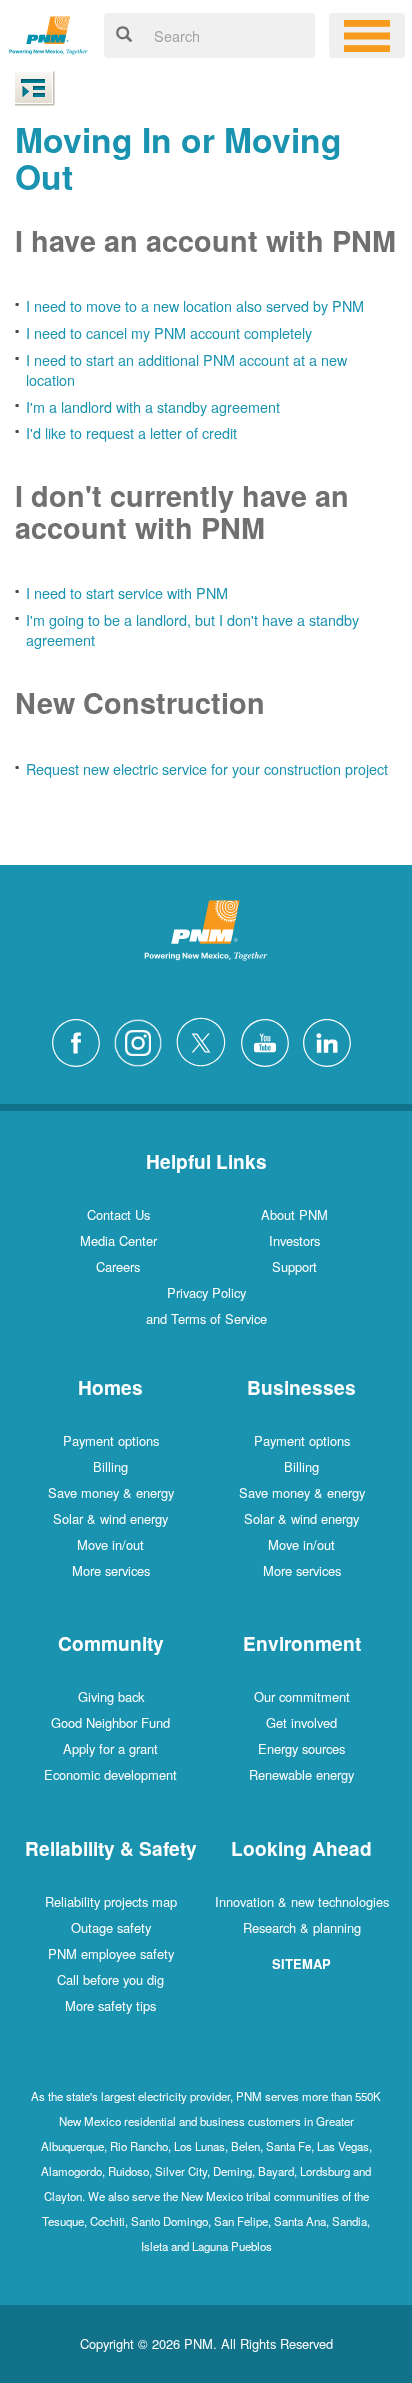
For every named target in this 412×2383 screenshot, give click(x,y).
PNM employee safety (111, 1953)
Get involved (301, 1722)
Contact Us (118, 1214)
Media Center (118, 1240)
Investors (294, 1240)
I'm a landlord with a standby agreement (153, 406)
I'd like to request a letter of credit (131, 432)
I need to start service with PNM (127, 592)
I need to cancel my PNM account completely (169, 332)
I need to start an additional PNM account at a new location (186, 370)
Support (294, 1266)
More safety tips (110, 2005)
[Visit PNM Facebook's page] (81, 1039)
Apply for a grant (110, 1748)
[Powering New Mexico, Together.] (48, 32)
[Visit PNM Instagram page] (143, 1039)
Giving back (111, 1696)
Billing (110, 1466)
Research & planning (302, 1927)
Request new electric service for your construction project (207, 768)
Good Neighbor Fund (110, 1722)
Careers (118, 1266)
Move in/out (110, 1544)
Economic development (110, 1774)
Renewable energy (301, 1774)
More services (111, 1570)
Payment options (111, 1440)
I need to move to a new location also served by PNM (195, 305)
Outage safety (111, 1927)
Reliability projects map (111, 1901)
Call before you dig (110, 1979)
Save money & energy (111, 1492)
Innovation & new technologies (302, 1901)
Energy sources (301, 1748)
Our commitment (302, 1696)
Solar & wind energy (110, 1518)
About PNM (294, 1214)
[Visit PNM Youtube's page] (270, 1039)
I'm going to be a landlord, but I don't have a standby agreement (192, 630)
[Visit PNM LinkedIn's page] (332, 1039)
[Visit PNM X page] (206, 1039)
